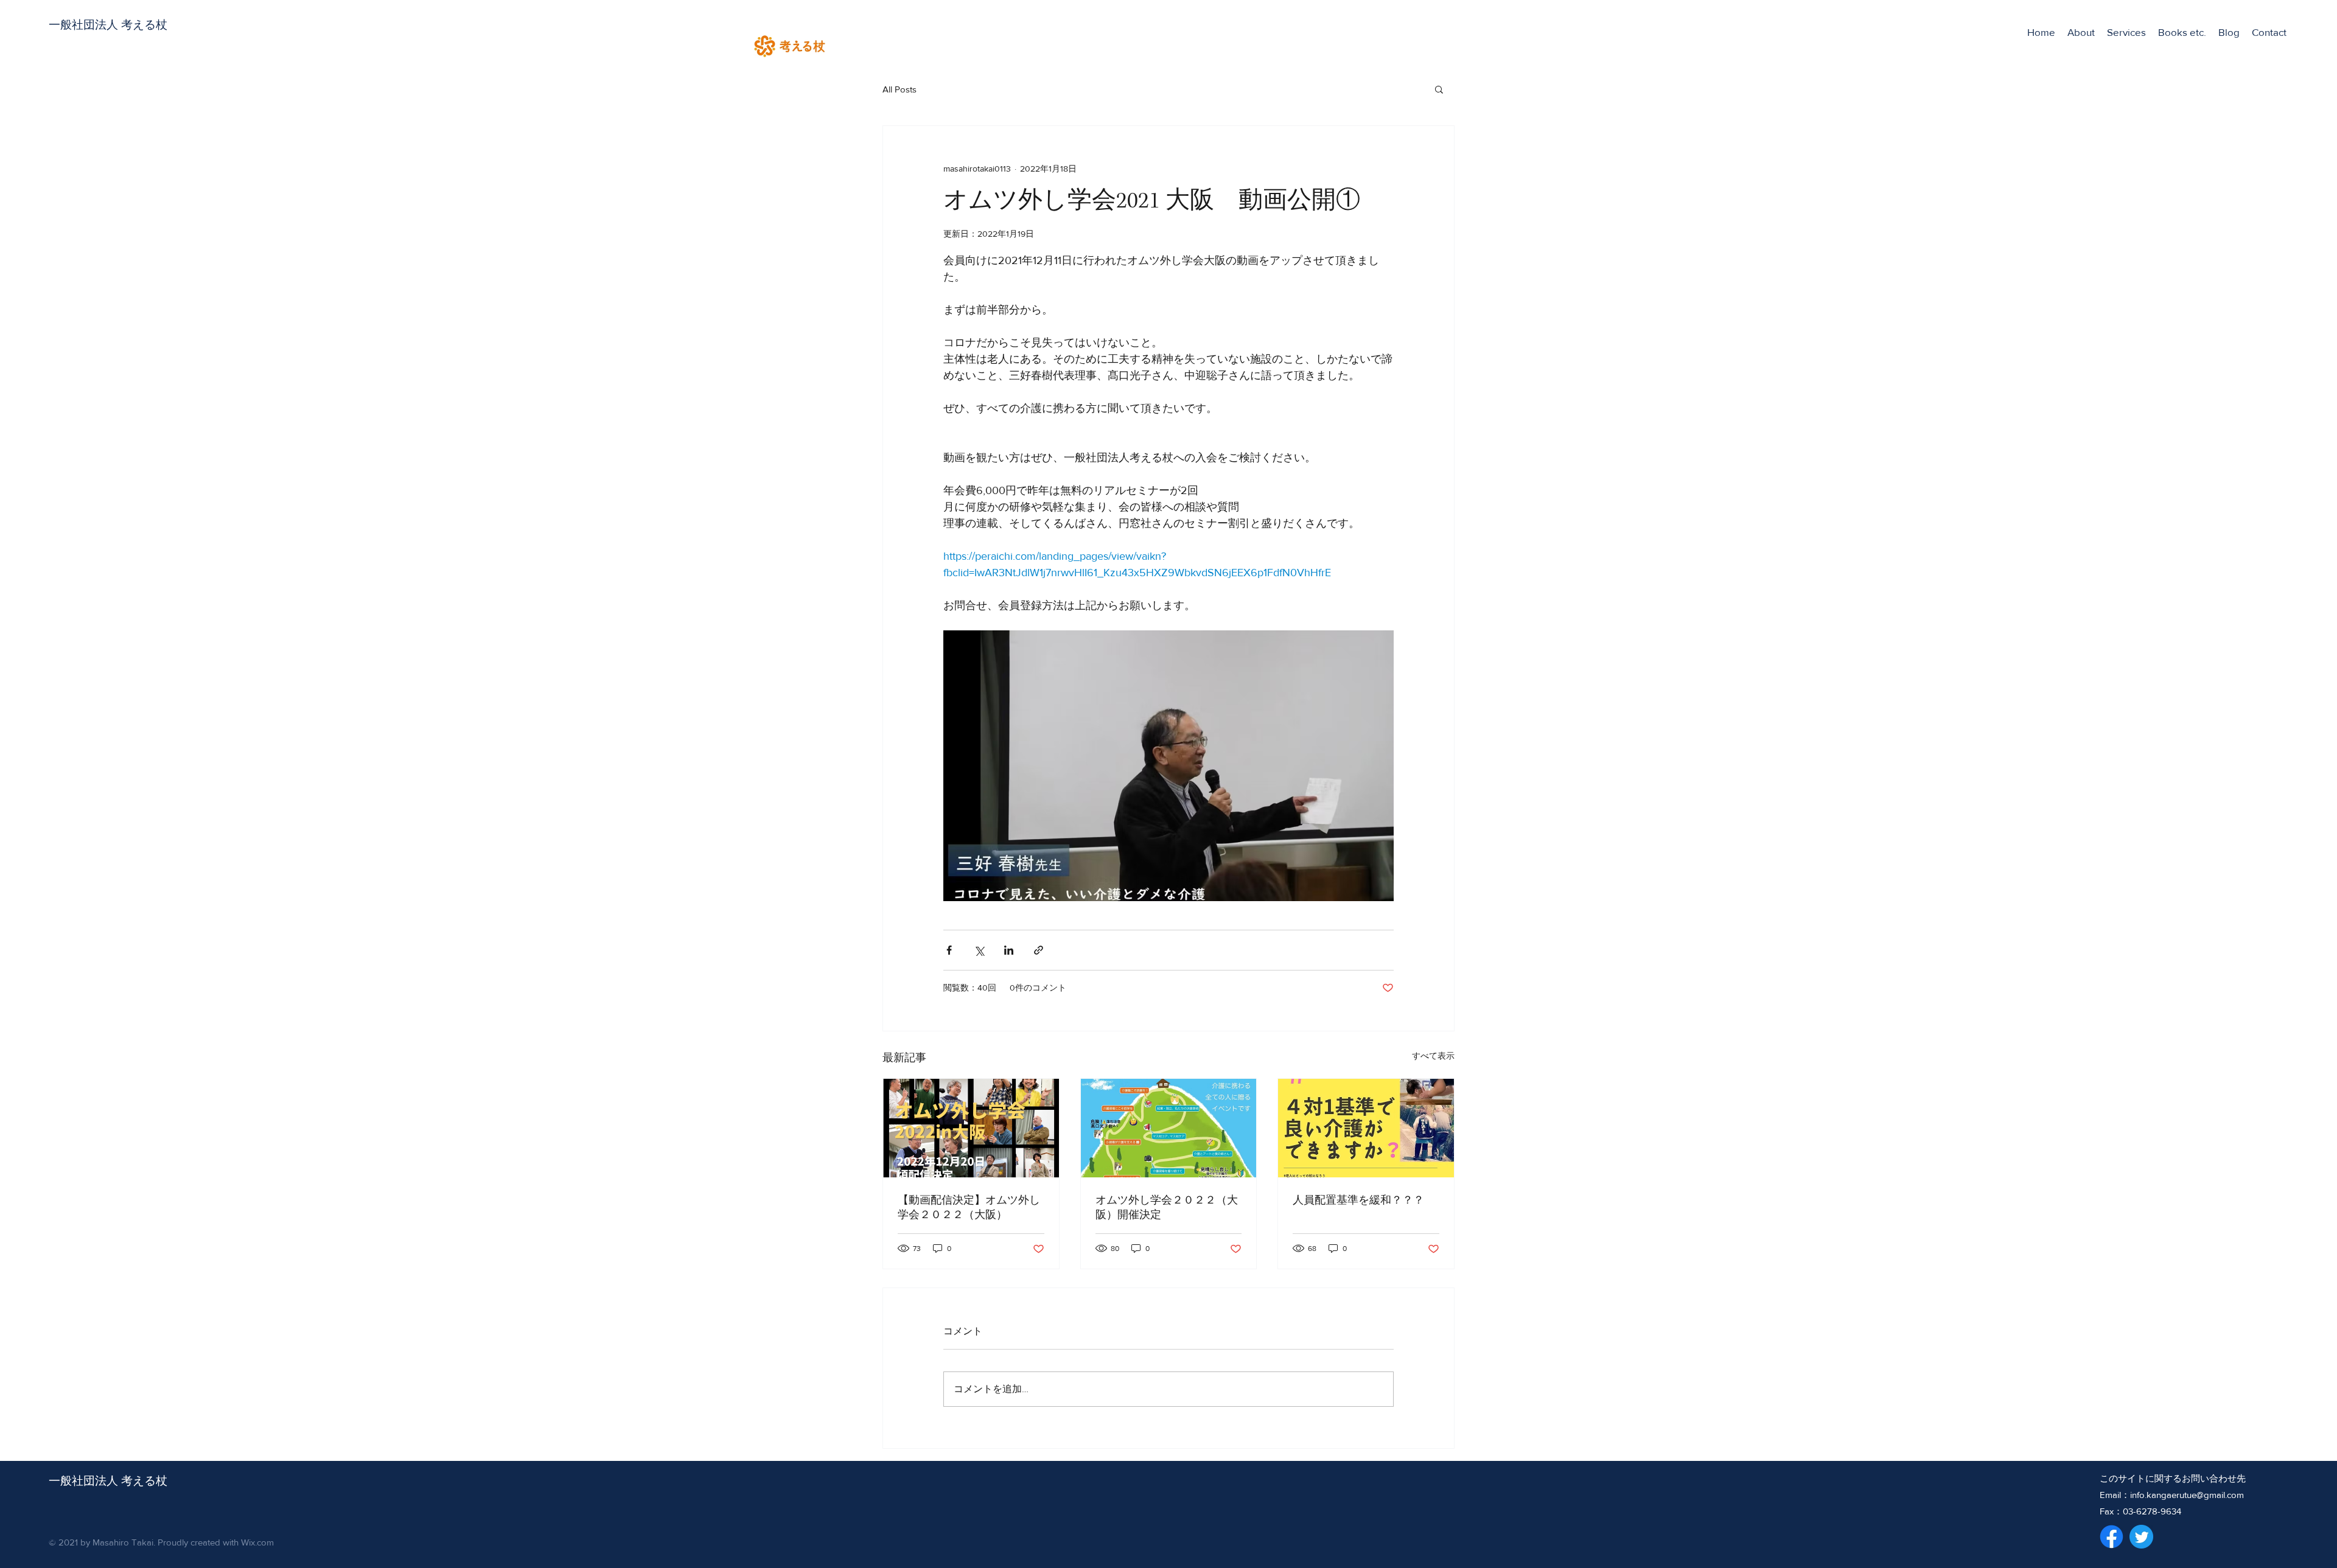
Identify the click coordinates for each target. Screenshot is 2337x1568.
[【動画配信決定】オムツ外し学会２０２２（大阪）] (971, 1128)
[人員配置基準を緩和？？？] (1366, 1128)
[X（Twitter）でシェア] (979, 950)
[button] (2126, 32)
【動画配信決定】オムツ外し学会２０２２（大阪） (969, 1208)
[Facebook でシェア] (949, 950)
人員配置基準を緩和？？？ (1358, 1200)
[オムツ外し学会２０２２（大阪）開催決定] (1169, 1128)
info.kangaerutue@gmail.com (2187, 1495)
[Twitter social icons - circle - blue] (2141, 1537)
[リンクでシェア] (1039, 950)
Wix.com (257, 1542)
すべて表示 (1433, 1056)
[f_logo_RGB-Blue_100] (2112, 1537)
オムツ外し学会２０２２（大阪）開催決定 (1167, 1208)
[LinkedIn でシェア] (1009, 950)
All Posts (900, 89)
